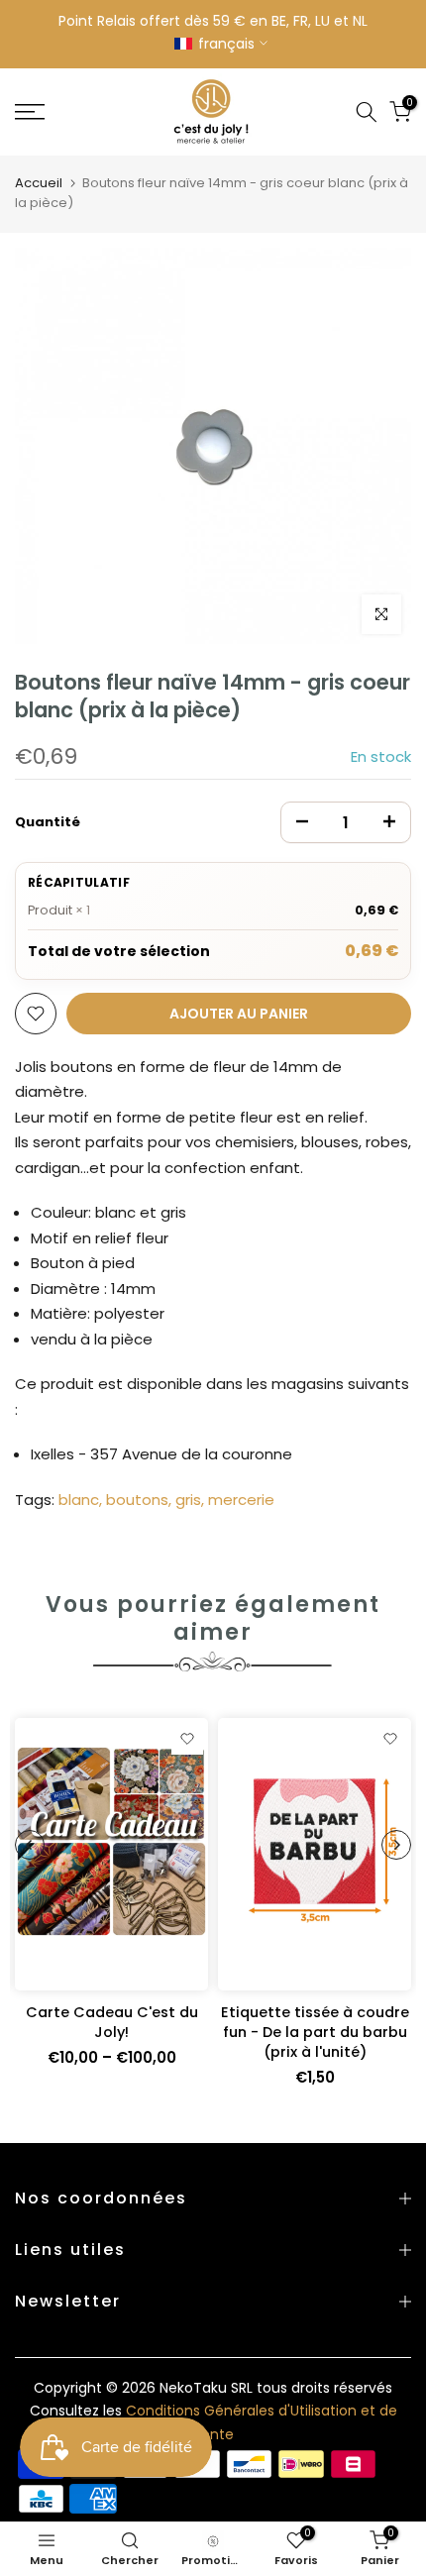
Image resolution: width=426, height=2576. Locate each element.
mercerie (241, 1500)
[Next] (396, 1845)
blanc (79, 1500)
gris (188, 1500)
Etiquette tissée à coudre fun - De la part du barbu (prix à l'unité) (315, 2032)
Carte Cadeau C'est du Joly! (112, 2022)
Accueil (39, 183)
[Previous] (30, 1845)
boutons (137, 1500)
